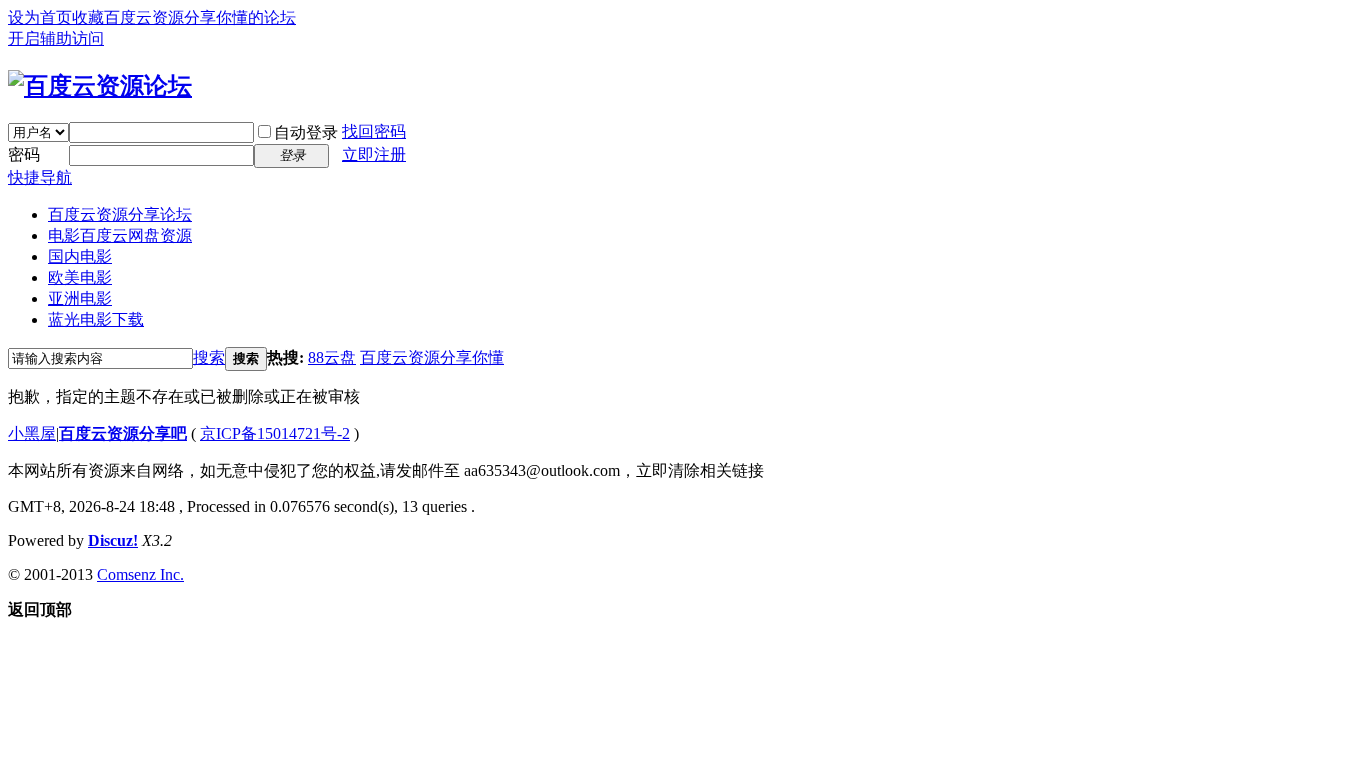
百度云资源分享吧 (123, 433)
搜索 (209, 357)
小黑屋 (32, 433)
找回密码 (374, 131)
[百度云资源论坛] (100, 86)
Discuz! (113, 540)
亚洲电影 (80, 298)
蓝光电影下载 (96, 319)
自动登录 (306, 132)
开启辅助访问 (56, 38)
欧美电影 (80, 277)
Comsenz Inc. (140, 574)
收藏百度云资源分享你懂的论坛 (184, 17)
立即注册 (374, 154)
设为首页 (40, 17)
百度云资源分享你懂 (432, 357)
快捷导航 (40, 177)
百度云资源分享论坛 (120, 214)
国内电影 (80, 256)
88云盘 (332, 357)
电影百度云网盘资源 (120, 235)
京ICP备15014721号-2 (275, 433)
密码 (24, 154)
